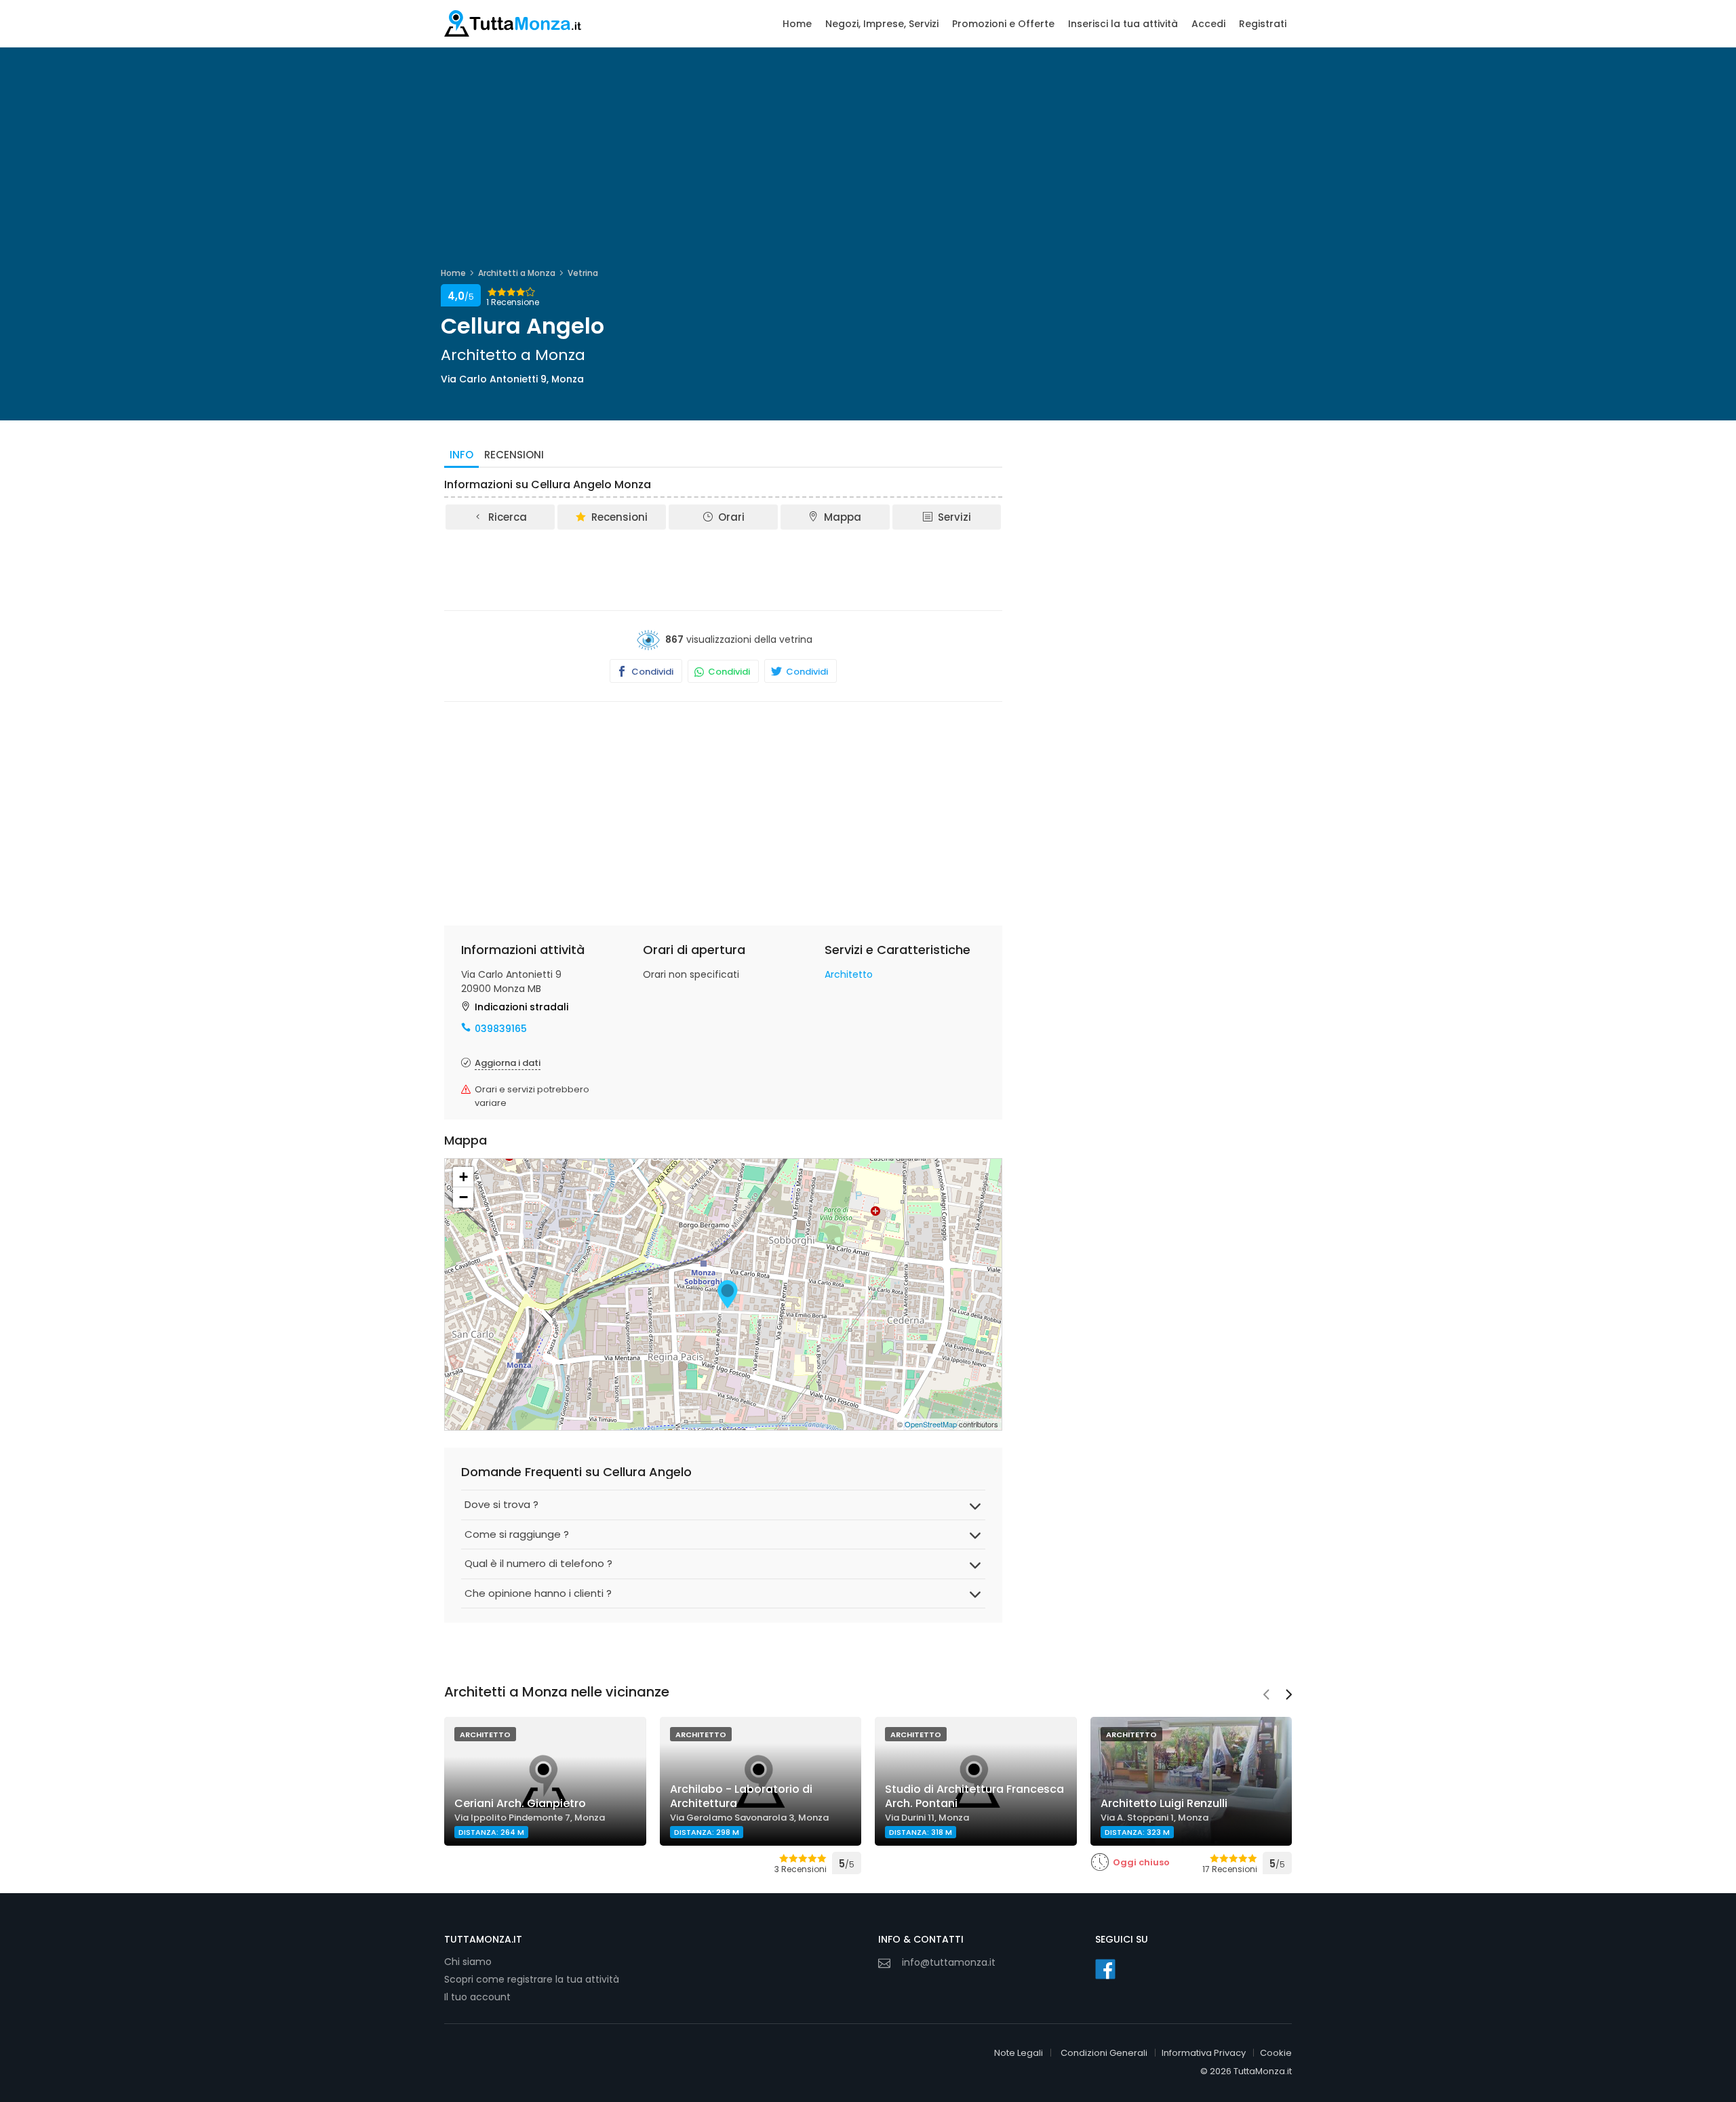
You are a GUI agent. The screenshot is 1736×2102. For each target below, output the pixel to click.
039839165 (501, 1029)
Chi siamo (468, 1962)
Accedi (1208, 24)
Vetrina (583, 273)
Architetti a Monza (517, 273)
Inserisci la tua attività (1123, 24)
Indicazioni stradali (521, 1007)
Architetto (849, 974)
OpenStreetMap (931, 1424)
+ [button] (463, 1177)
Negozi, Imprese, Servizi (882, 24)
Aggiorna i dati (508, 1063)
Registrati (1263, 24)
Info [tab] (461, 455)
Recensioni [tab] (514, 455)
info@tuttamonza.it (949, 1962)
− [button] (463, 1197)
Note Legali (1019, 2053)
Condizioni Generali (1104, 2053)
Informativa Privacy (1204, 2053)
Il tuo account (477, 1997)
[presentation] (1266, 1696)
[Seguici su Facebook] (1105, 1969)
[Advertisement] (724, 569)
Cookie (1276, 2053)
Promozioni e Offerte (1003, 24)
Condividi (651, 672)
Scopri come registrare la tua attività (532, 1979)
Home (797, 24)
